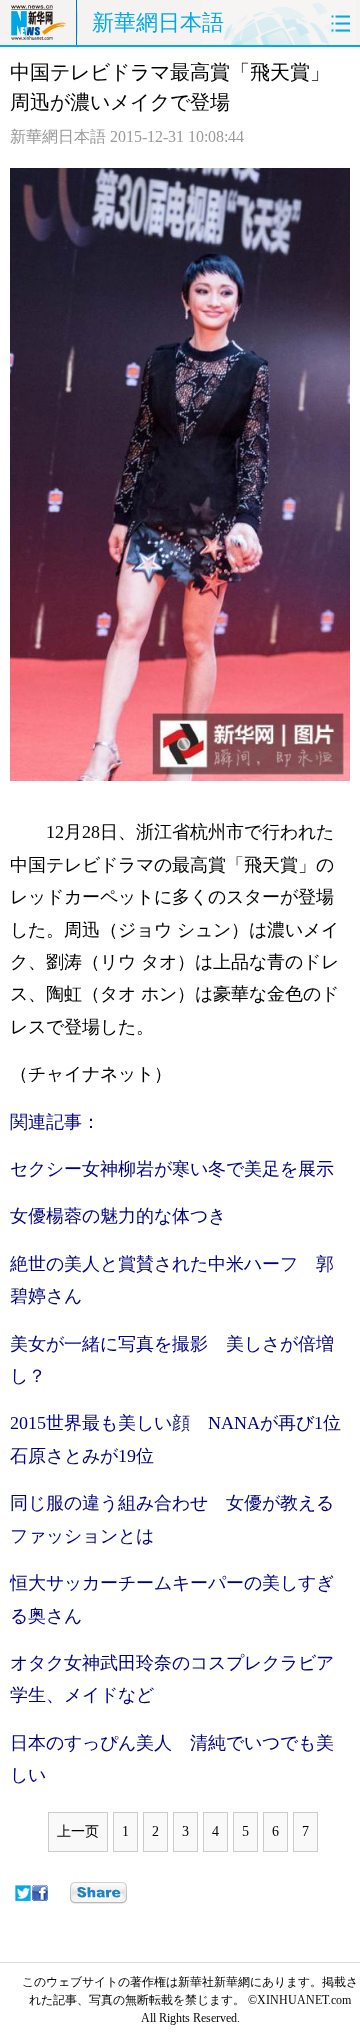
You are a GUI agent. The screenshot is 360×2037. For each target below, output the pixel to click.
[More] (98, 1893)
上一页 (78, 1831)
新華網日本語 (158, 22)
